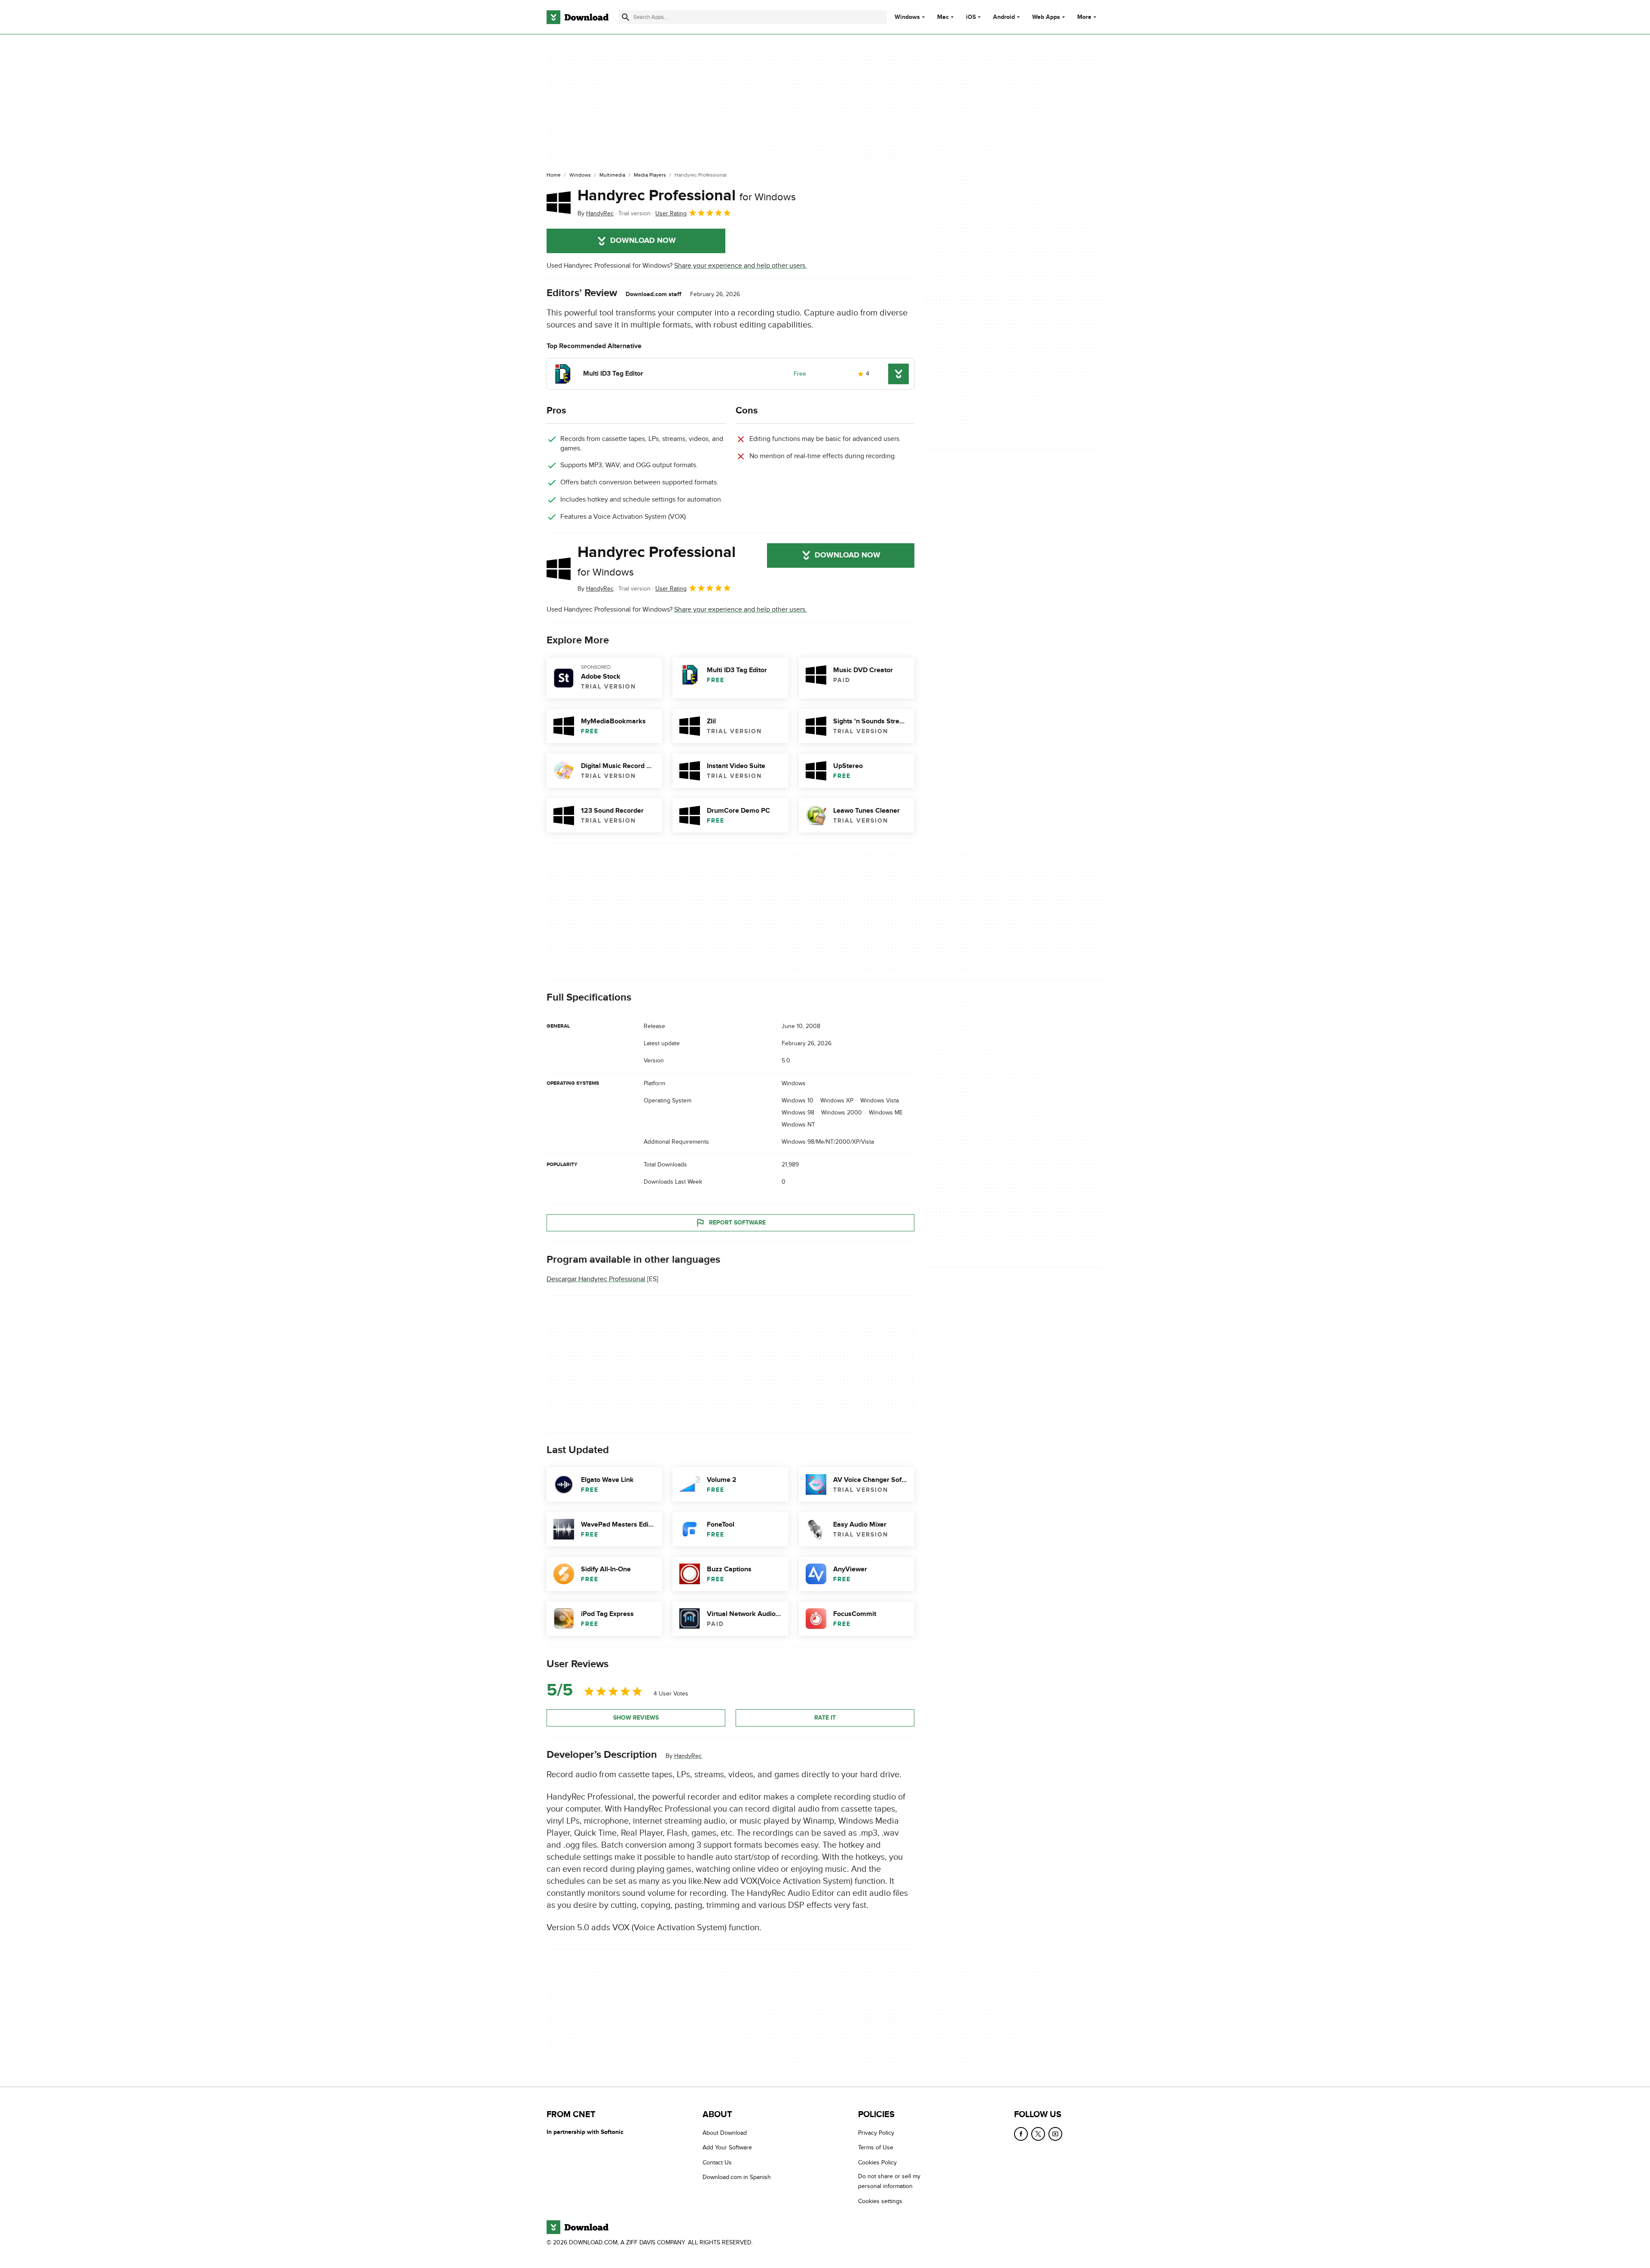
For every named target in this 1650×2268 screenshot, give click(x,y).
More (1084, 17)
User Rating (671, 213)
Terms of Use (876, 2147)
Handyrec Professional (687, 196)
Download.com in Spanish (737, 2177)
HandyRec (688, 1756)
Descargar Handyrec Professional (596, 1279)
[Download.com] (577, 17)
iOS (971, 17)
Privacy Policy (876, 2133)
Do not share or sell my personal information (889, 2181)
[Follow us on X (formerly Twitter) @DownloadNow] (1038, 2134)
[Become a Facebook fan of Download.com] (1021, 2134)
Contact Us (717, 2162)
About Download (725, 2133)
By (596, 213)
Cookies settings (880, 2201)
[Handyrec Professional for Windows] (559, 202)
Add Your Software (727, 2147)
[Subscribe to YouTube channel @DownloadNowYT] (1055, 2134)
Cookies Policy (877, 2162)
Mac (943, 17)
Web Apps (1046, 17)
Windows (907, 17)
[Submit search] (626, 17)
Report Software (737, 1223)
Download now (643, 241)
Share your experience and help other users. (741, 266)
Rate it (825, 1718)
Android (1004, 17)
